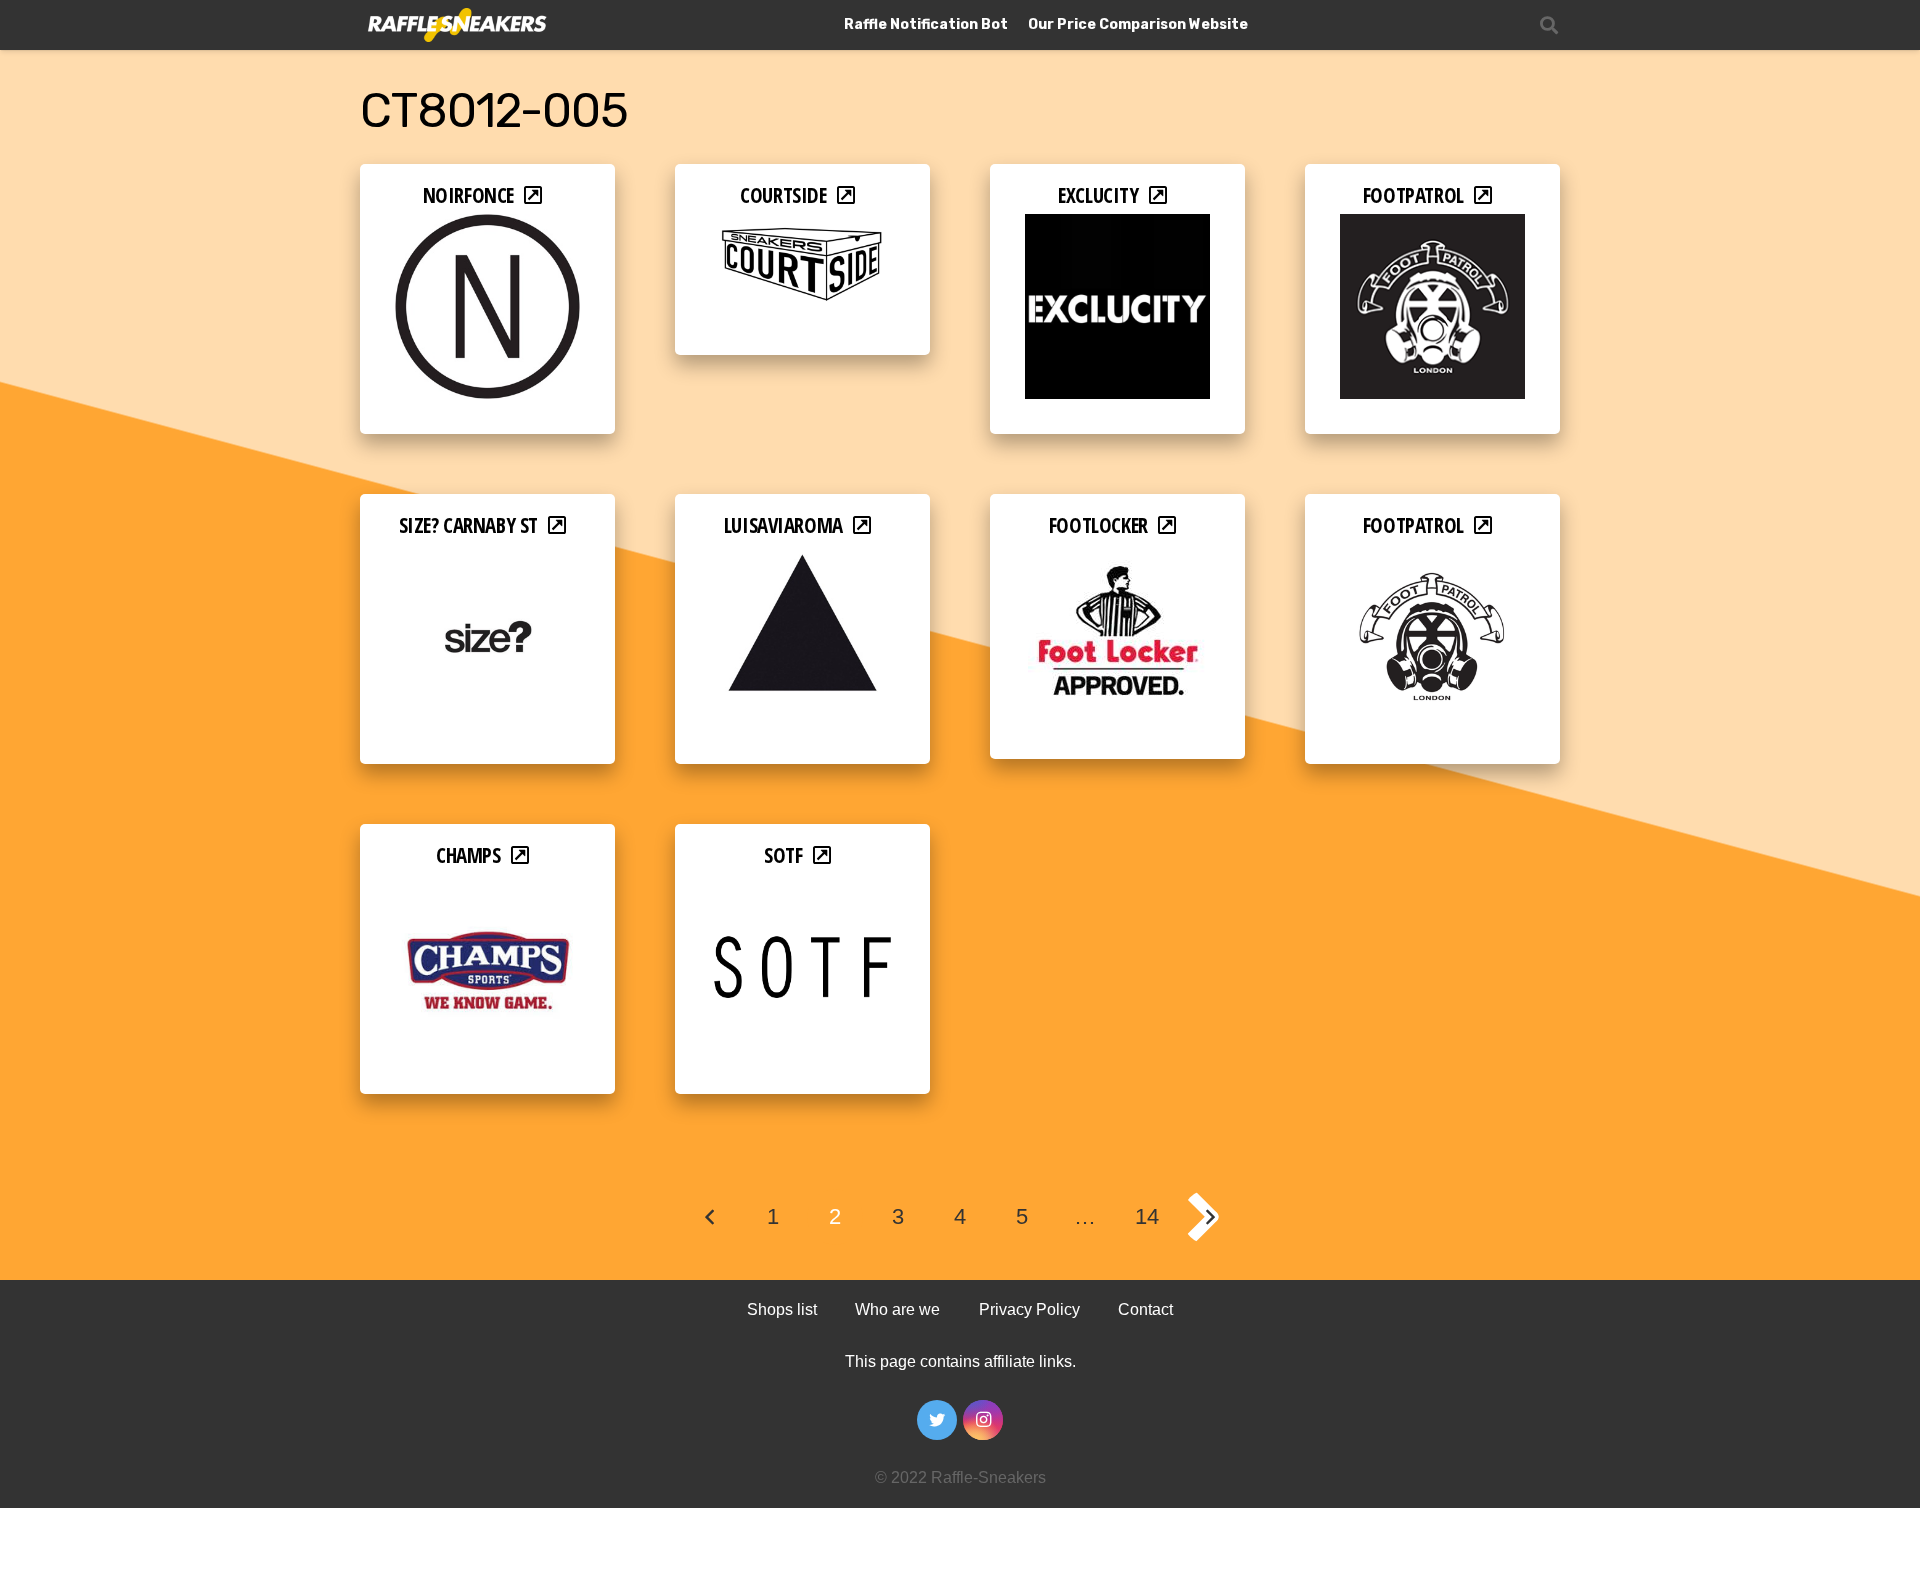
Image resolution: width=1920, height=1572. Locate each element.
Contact (1145, 1309)
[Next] (1210, 1217)
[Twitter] (937, 1420)
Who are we (897, 1309)
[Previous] (711, 1217)
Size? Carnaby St (468, 525)
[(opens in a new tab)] (487, 227)
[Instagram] (983, 1420)
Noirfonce (468, 195)
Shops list (782, 1309)
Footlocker (1098, 525)
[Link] (455, 25)
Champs (468, 855)
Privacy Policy (1029, 1309)
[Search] (1549, 25)
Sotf (783, 855)
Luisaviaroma (783, 525)
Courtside (783, 195)
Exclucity (1098, 195)
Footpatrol (1413, 195)
